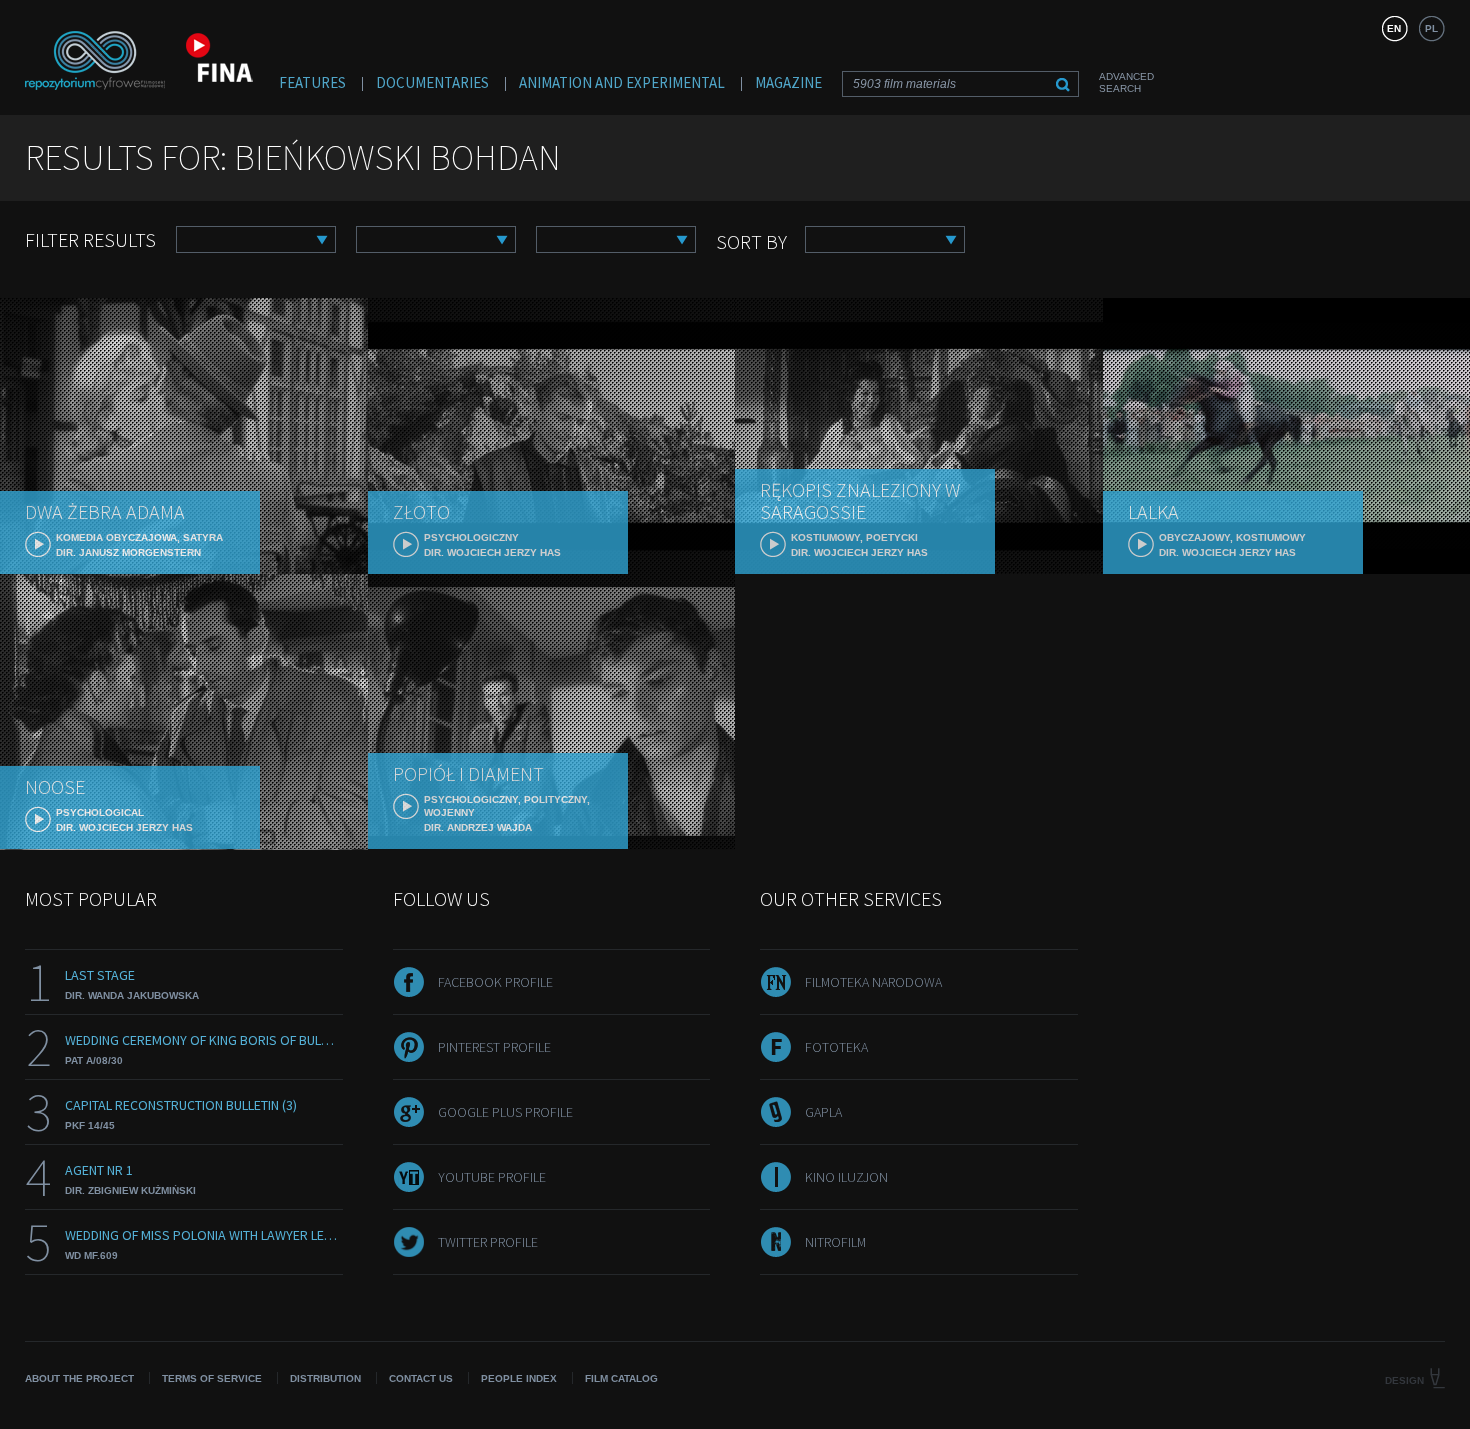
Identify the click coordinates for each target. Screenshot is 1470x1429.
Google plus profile (505, 1112)
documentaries (432, 82)
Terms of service (212, 1378)
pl (1431, 28)
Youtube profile (492, 1177)
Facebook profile (495, 982)
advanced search (1126, 82)
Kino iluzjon (846, 1177)
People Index (519, 1378)
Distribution (325, 1378)
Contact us (421, 1378)
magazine (788, 82)
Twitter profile (488, 1242)
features (312, 82)
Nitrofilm (835, 1242)
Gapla (823, 1112)
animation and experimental (622, 82)
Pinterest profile (494, 1047)
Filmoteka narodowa (873, 982)
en (1394, 28)
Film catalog (621, 1378)
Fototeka (836, 1047)
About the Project (79, 1378)
